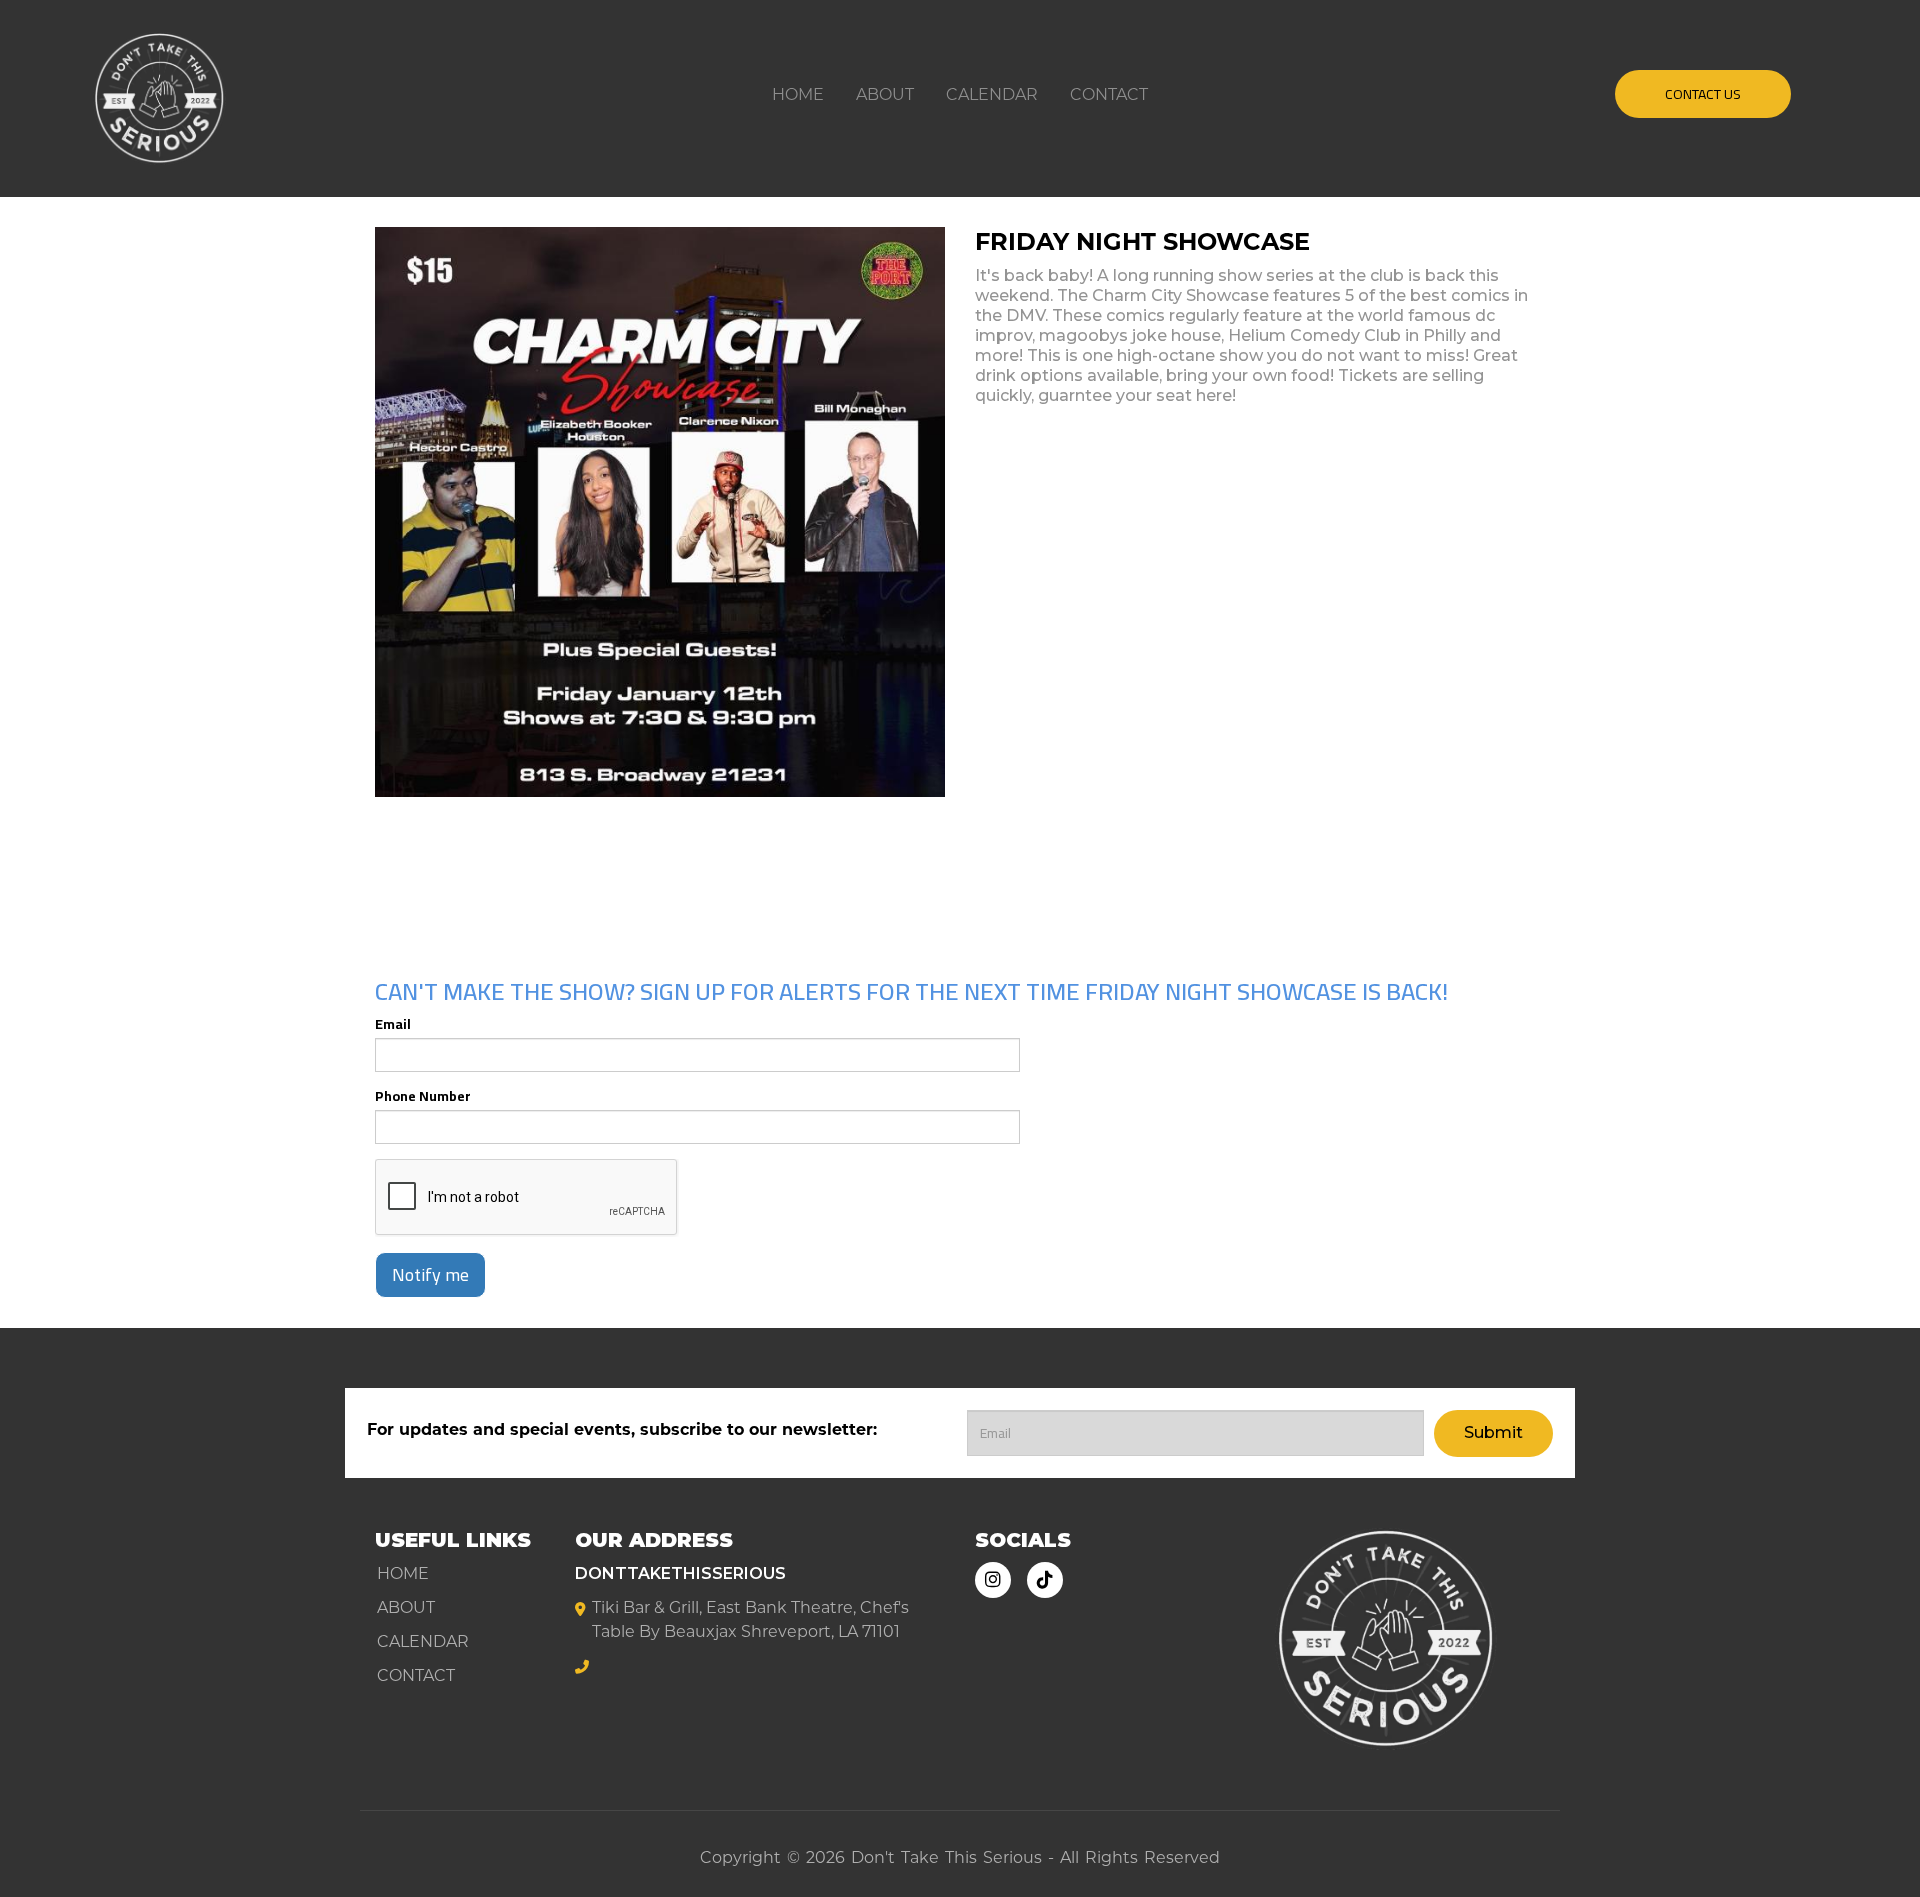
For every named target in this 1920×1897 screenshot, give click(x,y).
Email (393, 1024)
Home (798, 94)
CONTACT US (1703, 94)
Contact (1109, 94)
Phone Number (423, 1096)
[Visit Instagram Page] (993, 1580)
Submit (1493, 1432)
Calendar (992, 94)
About (885, 94)
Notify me (430, 1274)
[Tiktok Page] (1045, 1580)
